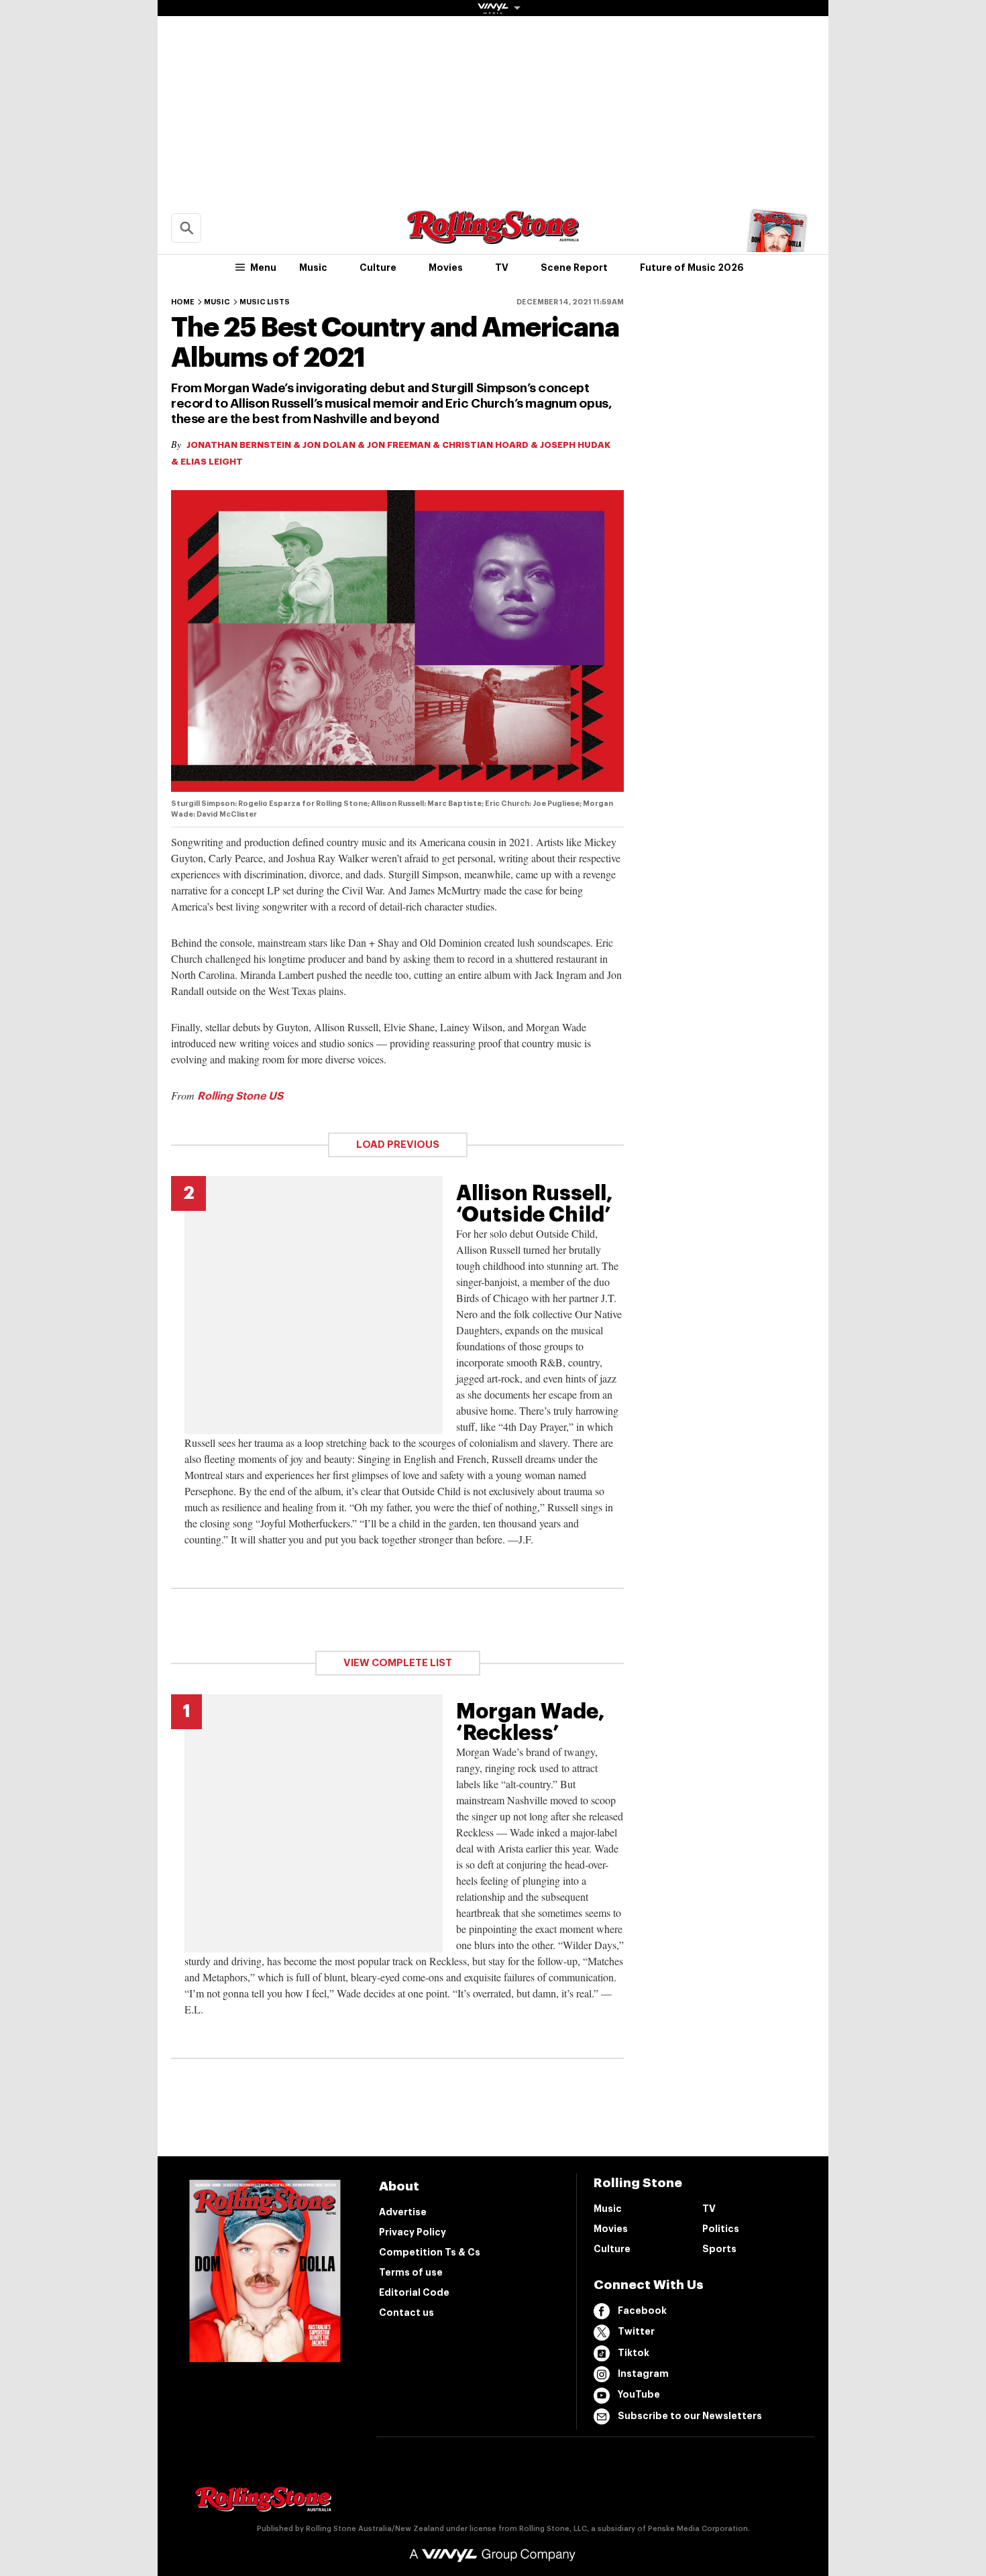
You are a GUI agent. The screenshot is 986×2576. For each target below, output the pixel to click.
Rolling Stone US (240, 1096)
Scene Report (574, 268)
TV (502, 268)
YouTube (639, 2394)
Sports (719, 2249)
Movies (446, 268)
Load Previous (398, 1145)
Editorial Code (414, 2292)
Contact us (406, 2312)
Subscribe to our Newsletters (690, 2416)
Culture (378, 268)
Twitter (636, 2331)
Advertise (403, 2212)
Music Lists (265, 302)
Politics (721, 2229)
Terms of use (411, 2272)
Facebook (642, 2310)
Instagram (643, 2374)
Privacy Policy (413, 2232)
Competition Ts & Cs (430, 2252)
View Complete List (398, 1663)
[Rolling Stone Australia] (493, 238)
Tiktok (634, 2353)
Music (313, 268)
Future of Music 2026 (692, 268)
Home (183, 302)
